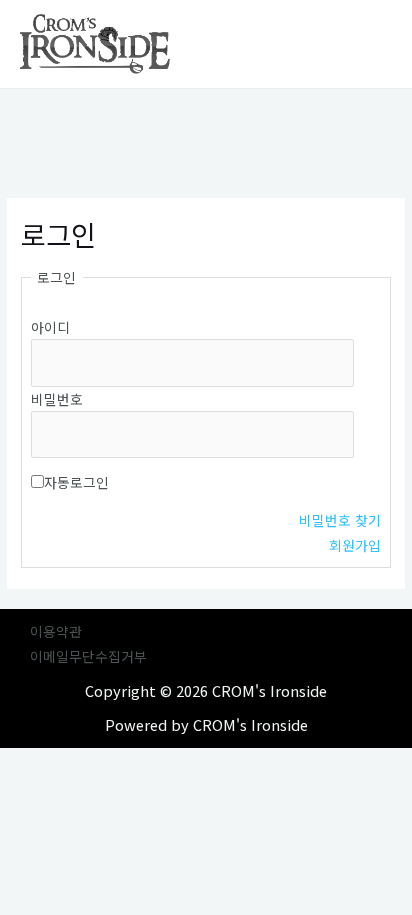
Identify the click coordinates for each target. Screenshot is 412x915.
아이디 (50, 327)
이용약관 (56, 631)
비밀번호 (57, 399)
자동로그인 (76, 482)
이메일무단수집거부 (88, 656)
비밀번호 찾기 (340, 520)
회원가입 (355, 545)
